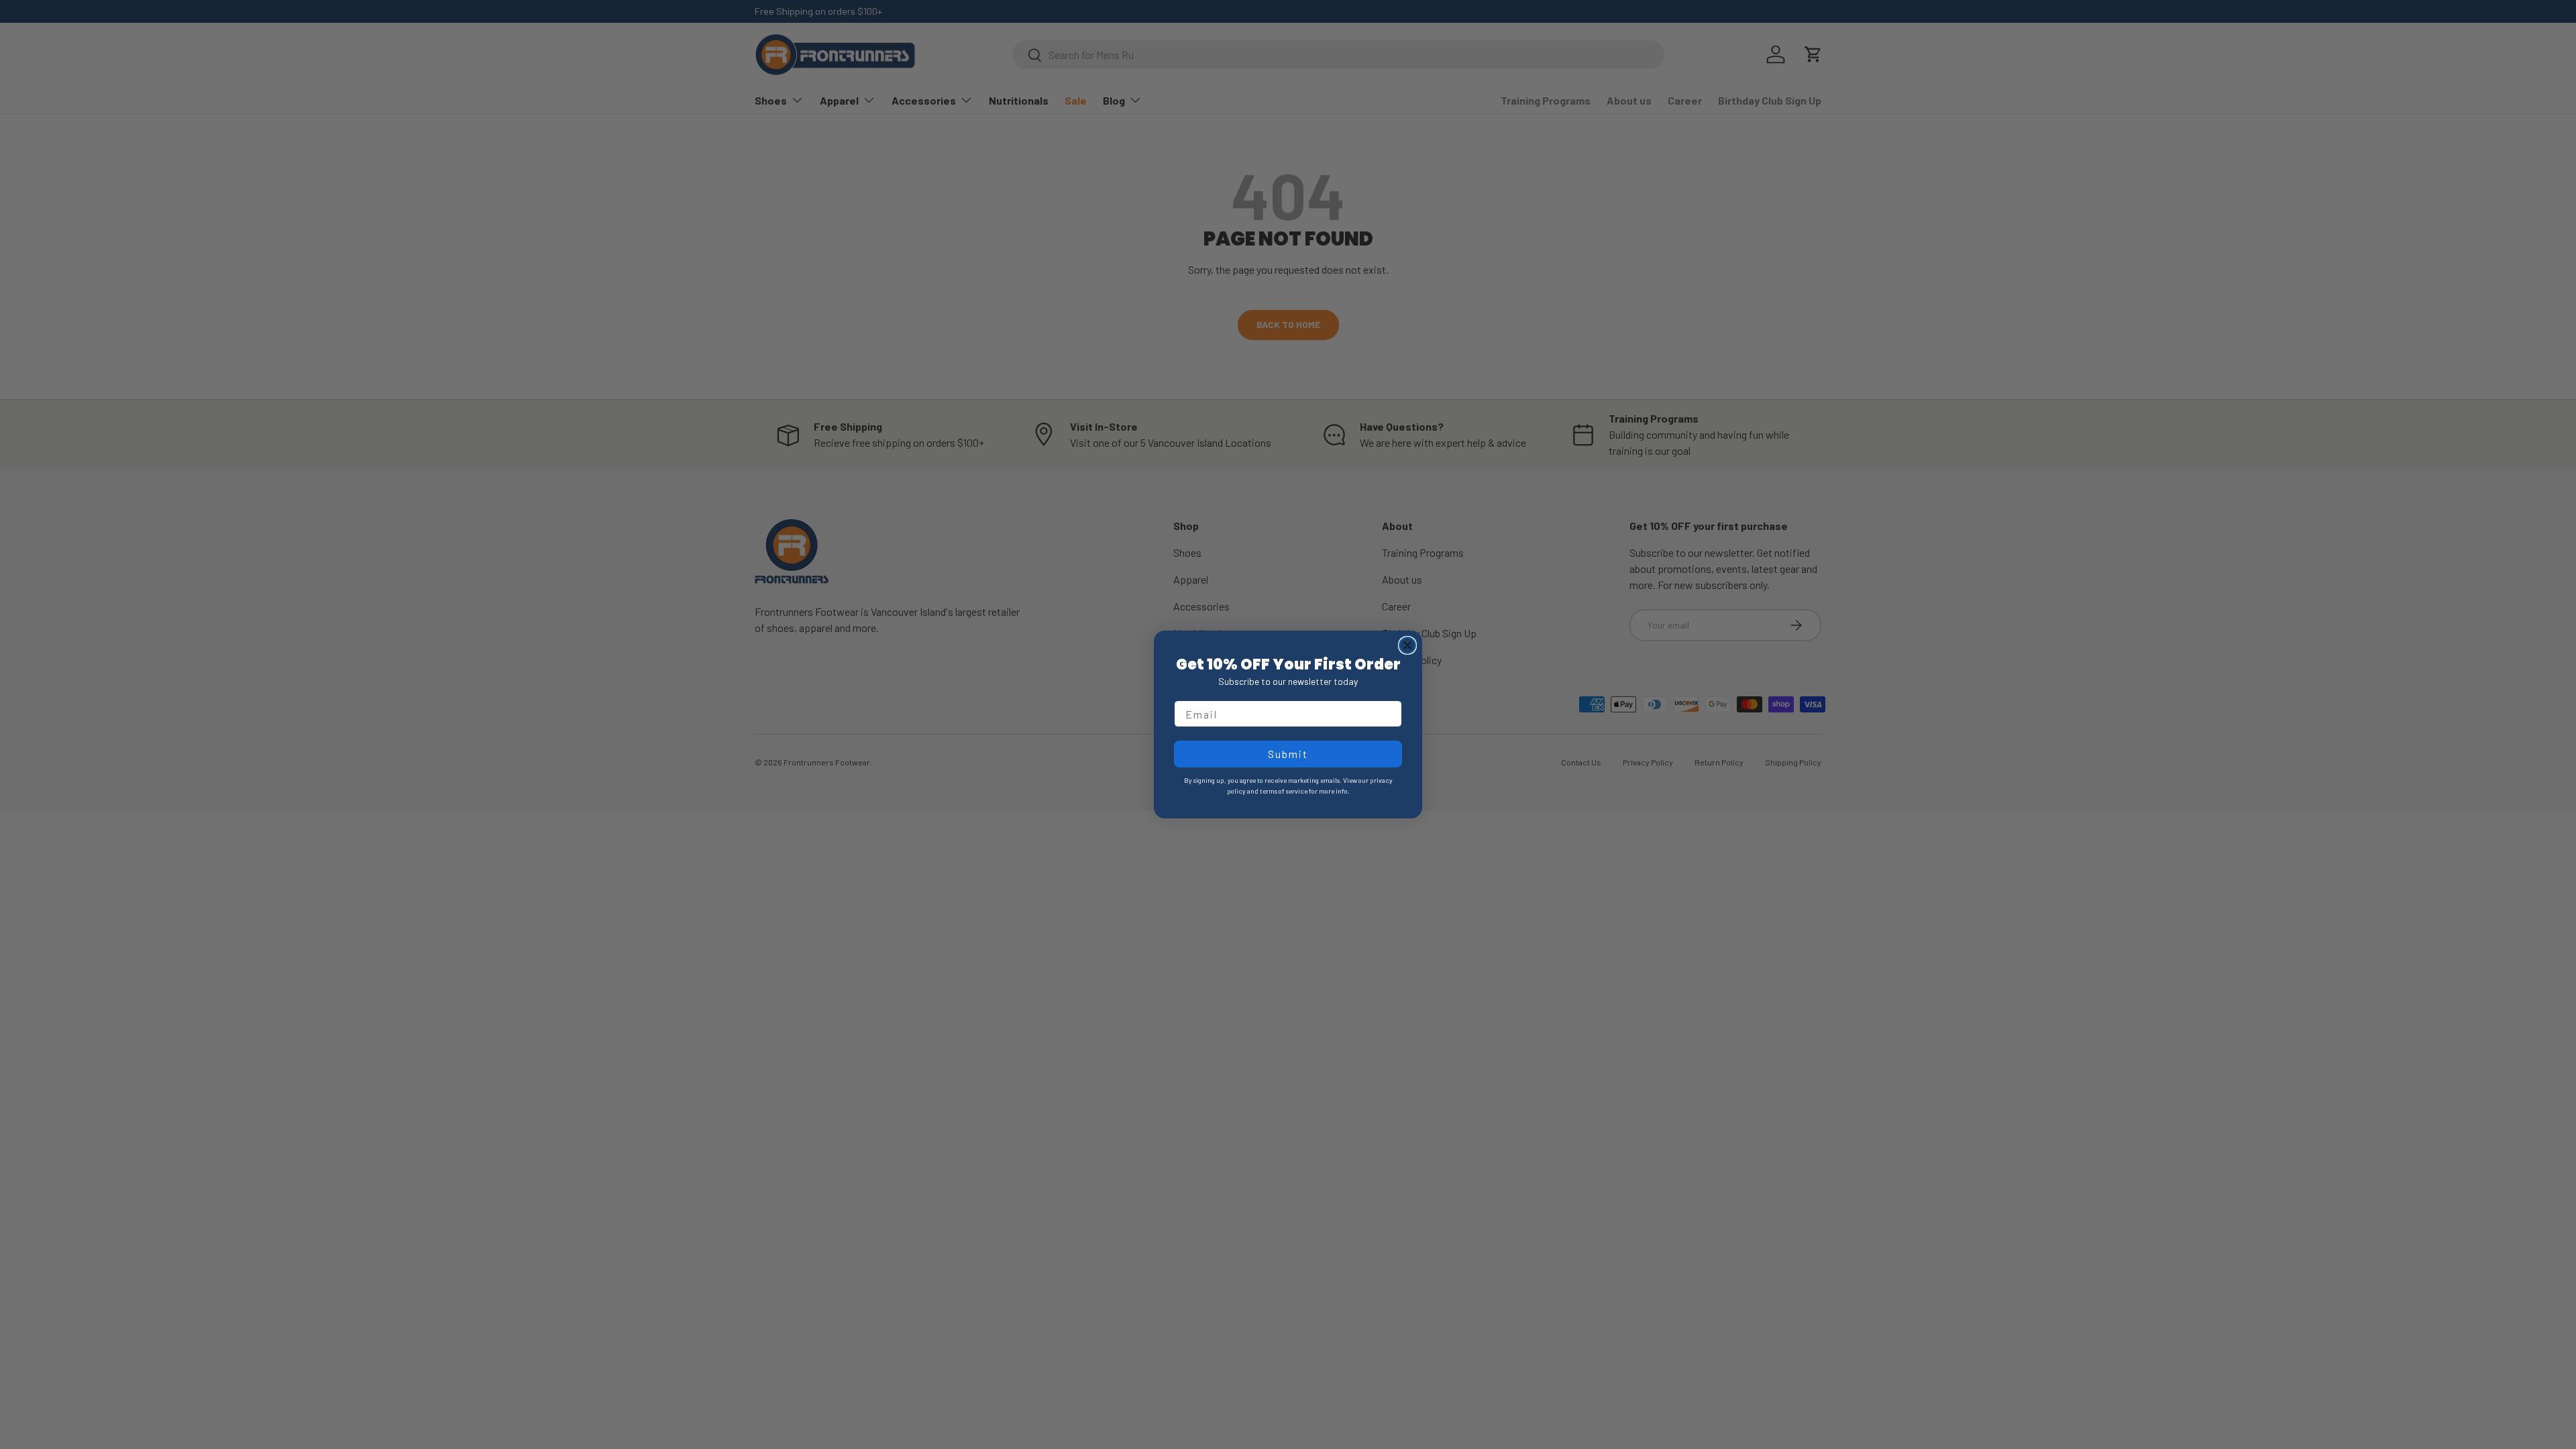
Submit (1288, 754)
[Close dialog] (1407, 645)
